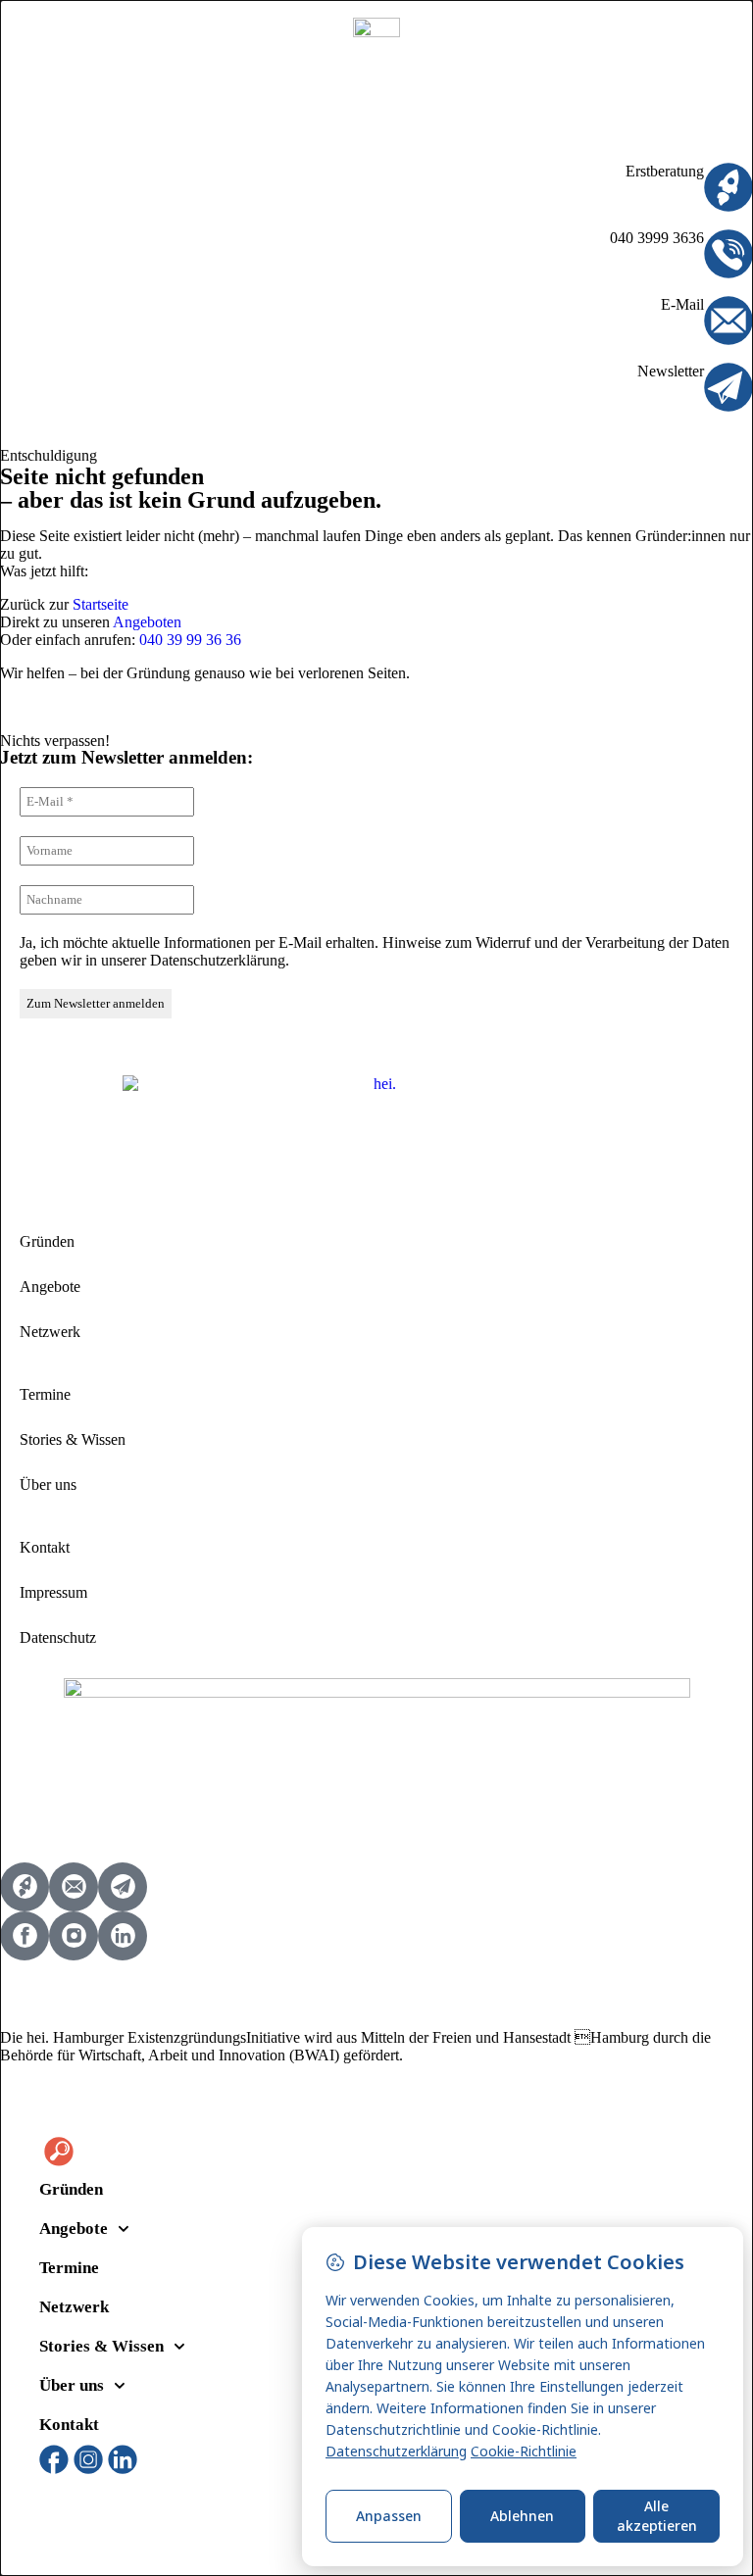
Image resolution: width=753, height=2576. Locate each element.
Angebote (50, 1287)
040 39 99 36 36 (190, 640)
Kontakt (45, 1547)
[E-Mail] (728, 321)
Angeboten (147, 622)
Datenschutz (58, 1637)
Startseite (100, 604)
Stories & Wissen (73, 1439)
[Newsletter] (728, 387)
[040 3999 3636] (728, 254)
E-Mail (682, 304)
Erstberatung (665, 171)
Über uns (48, 1485)
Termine (45, 1394)
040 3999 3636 (657, 238)
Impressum (53, 1592)
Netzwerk (50, 1332)
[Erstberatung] (728, 187)
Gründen (47, 1241)
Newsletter (671, 371)
